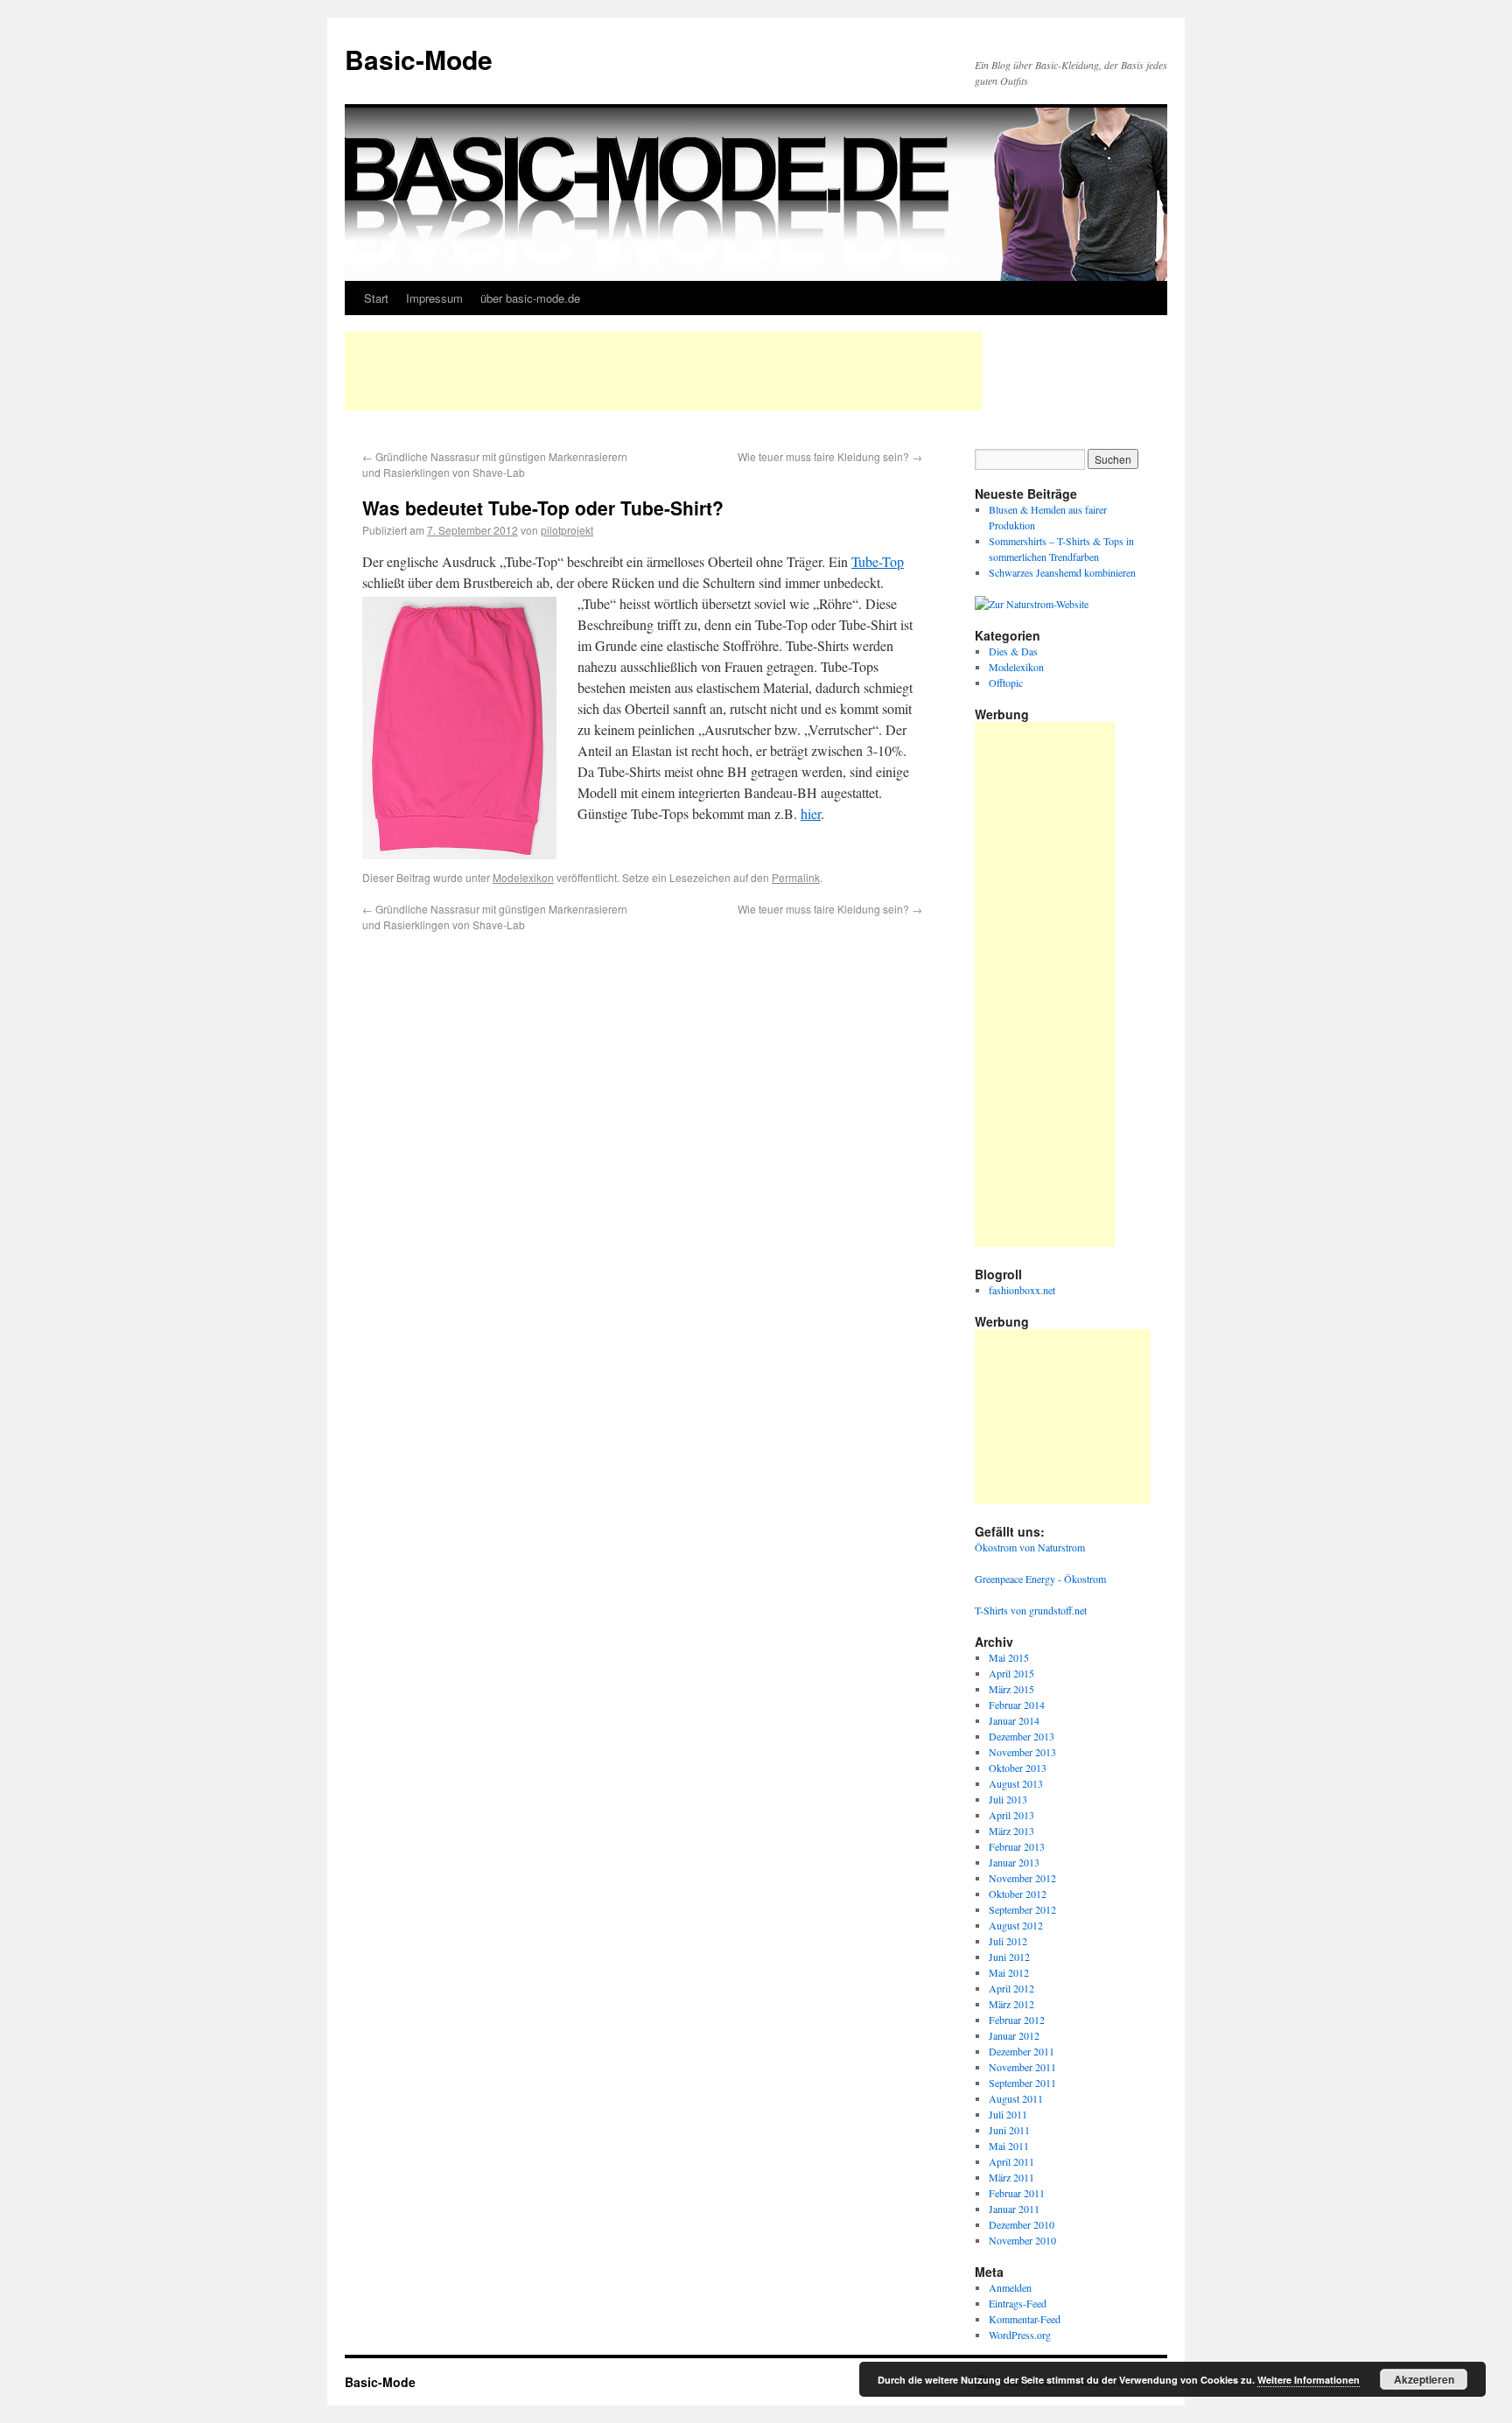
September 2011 (1022, 2083)
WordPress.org (1020, 2335)
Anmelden (1010, 2287)
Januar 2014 (1014, 1720)
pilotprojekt (567, 530)
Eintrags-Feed (1018, 2303)
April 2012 (1011, 1988)
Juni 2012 (1009, 1957)
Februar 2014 (1017, 1705)
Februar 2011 (1017, 2193)
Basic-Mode (419, 59)
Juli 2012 (1008, 1941)
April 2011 (1011, 2161)
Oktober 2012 (1018, 1894)
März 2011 (1011, 2177)
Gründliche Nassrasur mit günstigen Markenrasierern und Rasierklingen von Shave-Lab (495, 464)
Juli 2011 (1008, 2114)
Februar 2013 (1017, 1846)
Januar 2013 (1014, 1862)
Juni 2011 (1009, 2130)
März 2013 (1011, 1831)
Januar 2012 (1014, 2035)
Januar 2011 (1014, 2209)
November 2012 (1022, 1878)
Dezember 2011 (1022, 2051)
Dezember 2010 (1022, 2224)
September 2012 (1022, 1909)
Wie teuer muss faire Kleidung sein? (830, 456)
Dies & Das (1013, 651)
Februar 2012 (1017, 2020)
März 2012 (1011, 2004)
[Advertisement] (663, 371)
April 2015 (1011, 1673)
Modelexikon (523, 877)
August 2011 (1016, 2098)
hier (811, 813)
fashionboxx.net (1022, 1290)
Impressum (434, 298)
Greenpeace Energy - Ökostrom (1040, 1579)
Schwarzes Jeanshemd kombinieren (1062, 572)
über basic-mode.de (530, 298)
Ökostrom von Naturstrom (1030, 1547)
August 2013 (1016, 1783)
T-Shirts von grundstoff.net (1031, 1610)
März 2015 (1011, 1689)
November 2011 (1022, 2067)
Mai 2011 (1009, 2146)
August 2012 (1016, 1925)
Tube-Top (878, 561)
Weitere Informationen (1309, 2380)
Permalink (796, 877)
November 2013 (1022, 1752)
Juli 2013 (1008, 1799)
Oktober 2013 (1018, 1768)
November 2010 (1022, 2240)
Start (376, 298)
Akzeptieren (1424, 2379)
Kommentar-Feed (1025, 2319)
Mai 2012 (1009, 1972)
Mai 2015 (1009, 1657)
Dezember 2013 (1022, 1736)
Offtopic (1006, 683)
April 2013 (1011, 1815)
